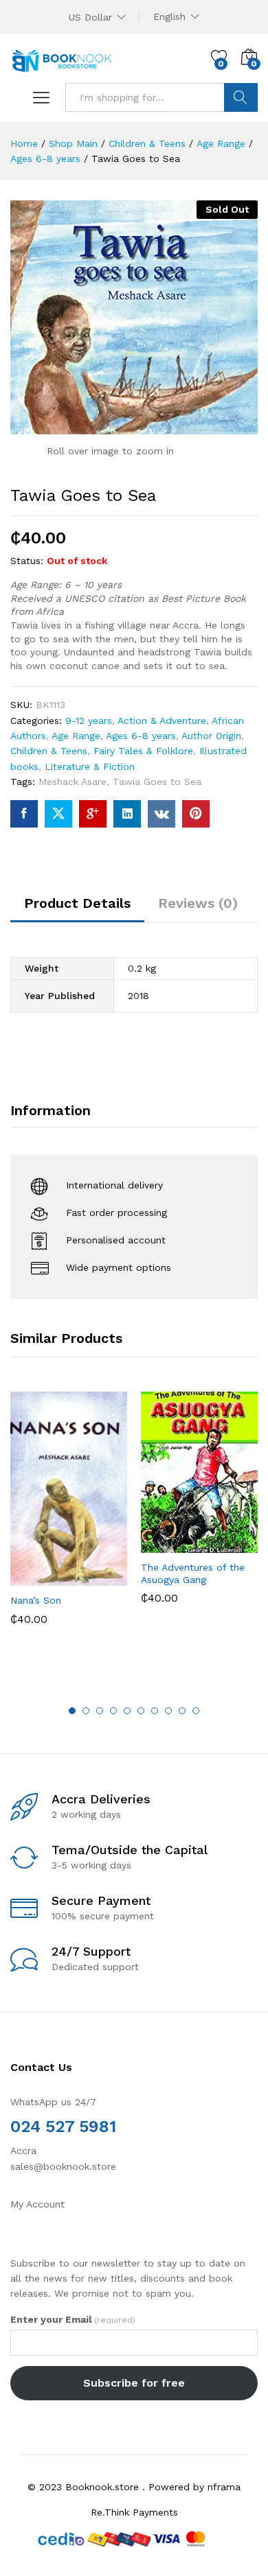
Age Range (76, 736)
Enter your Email (73, 2319)
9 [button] (182, 1711)
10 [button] (196, 1711)
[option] (69, 1519)
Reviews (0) (198, 903)
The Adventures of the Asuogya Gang (193, 1573)
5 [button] (127, 1711)
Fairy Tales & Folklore (143, 751)
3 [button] (100, 1711)
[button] (35, 1578)
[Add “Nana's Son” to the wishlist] (98, 1578)
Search (241, 97)
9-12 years (89, 721)
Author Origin (211, 736)
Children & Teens (49, 751)
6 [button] (141, 1711)
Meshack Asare (72, 782)
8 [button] (168, 1711)
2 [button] (86, 1711)
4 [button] (113, 1711)
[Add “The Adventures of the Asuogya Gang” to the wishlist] (229, 1545)
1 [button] (72, 1711)
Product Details (77, 903)
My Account (37, 2204)
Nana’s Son (36, 1600)
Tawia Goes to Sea (157, 782)
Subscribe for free (134, 2383)
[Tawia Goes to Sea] (24, 814)
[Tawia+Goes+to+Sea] (58, 814)
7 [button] (155, 1711)
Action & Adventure (162, 721)
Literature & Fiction (90, 766)
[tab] (77, 909)
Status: (27, 561)
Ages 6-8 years (141, 736)
